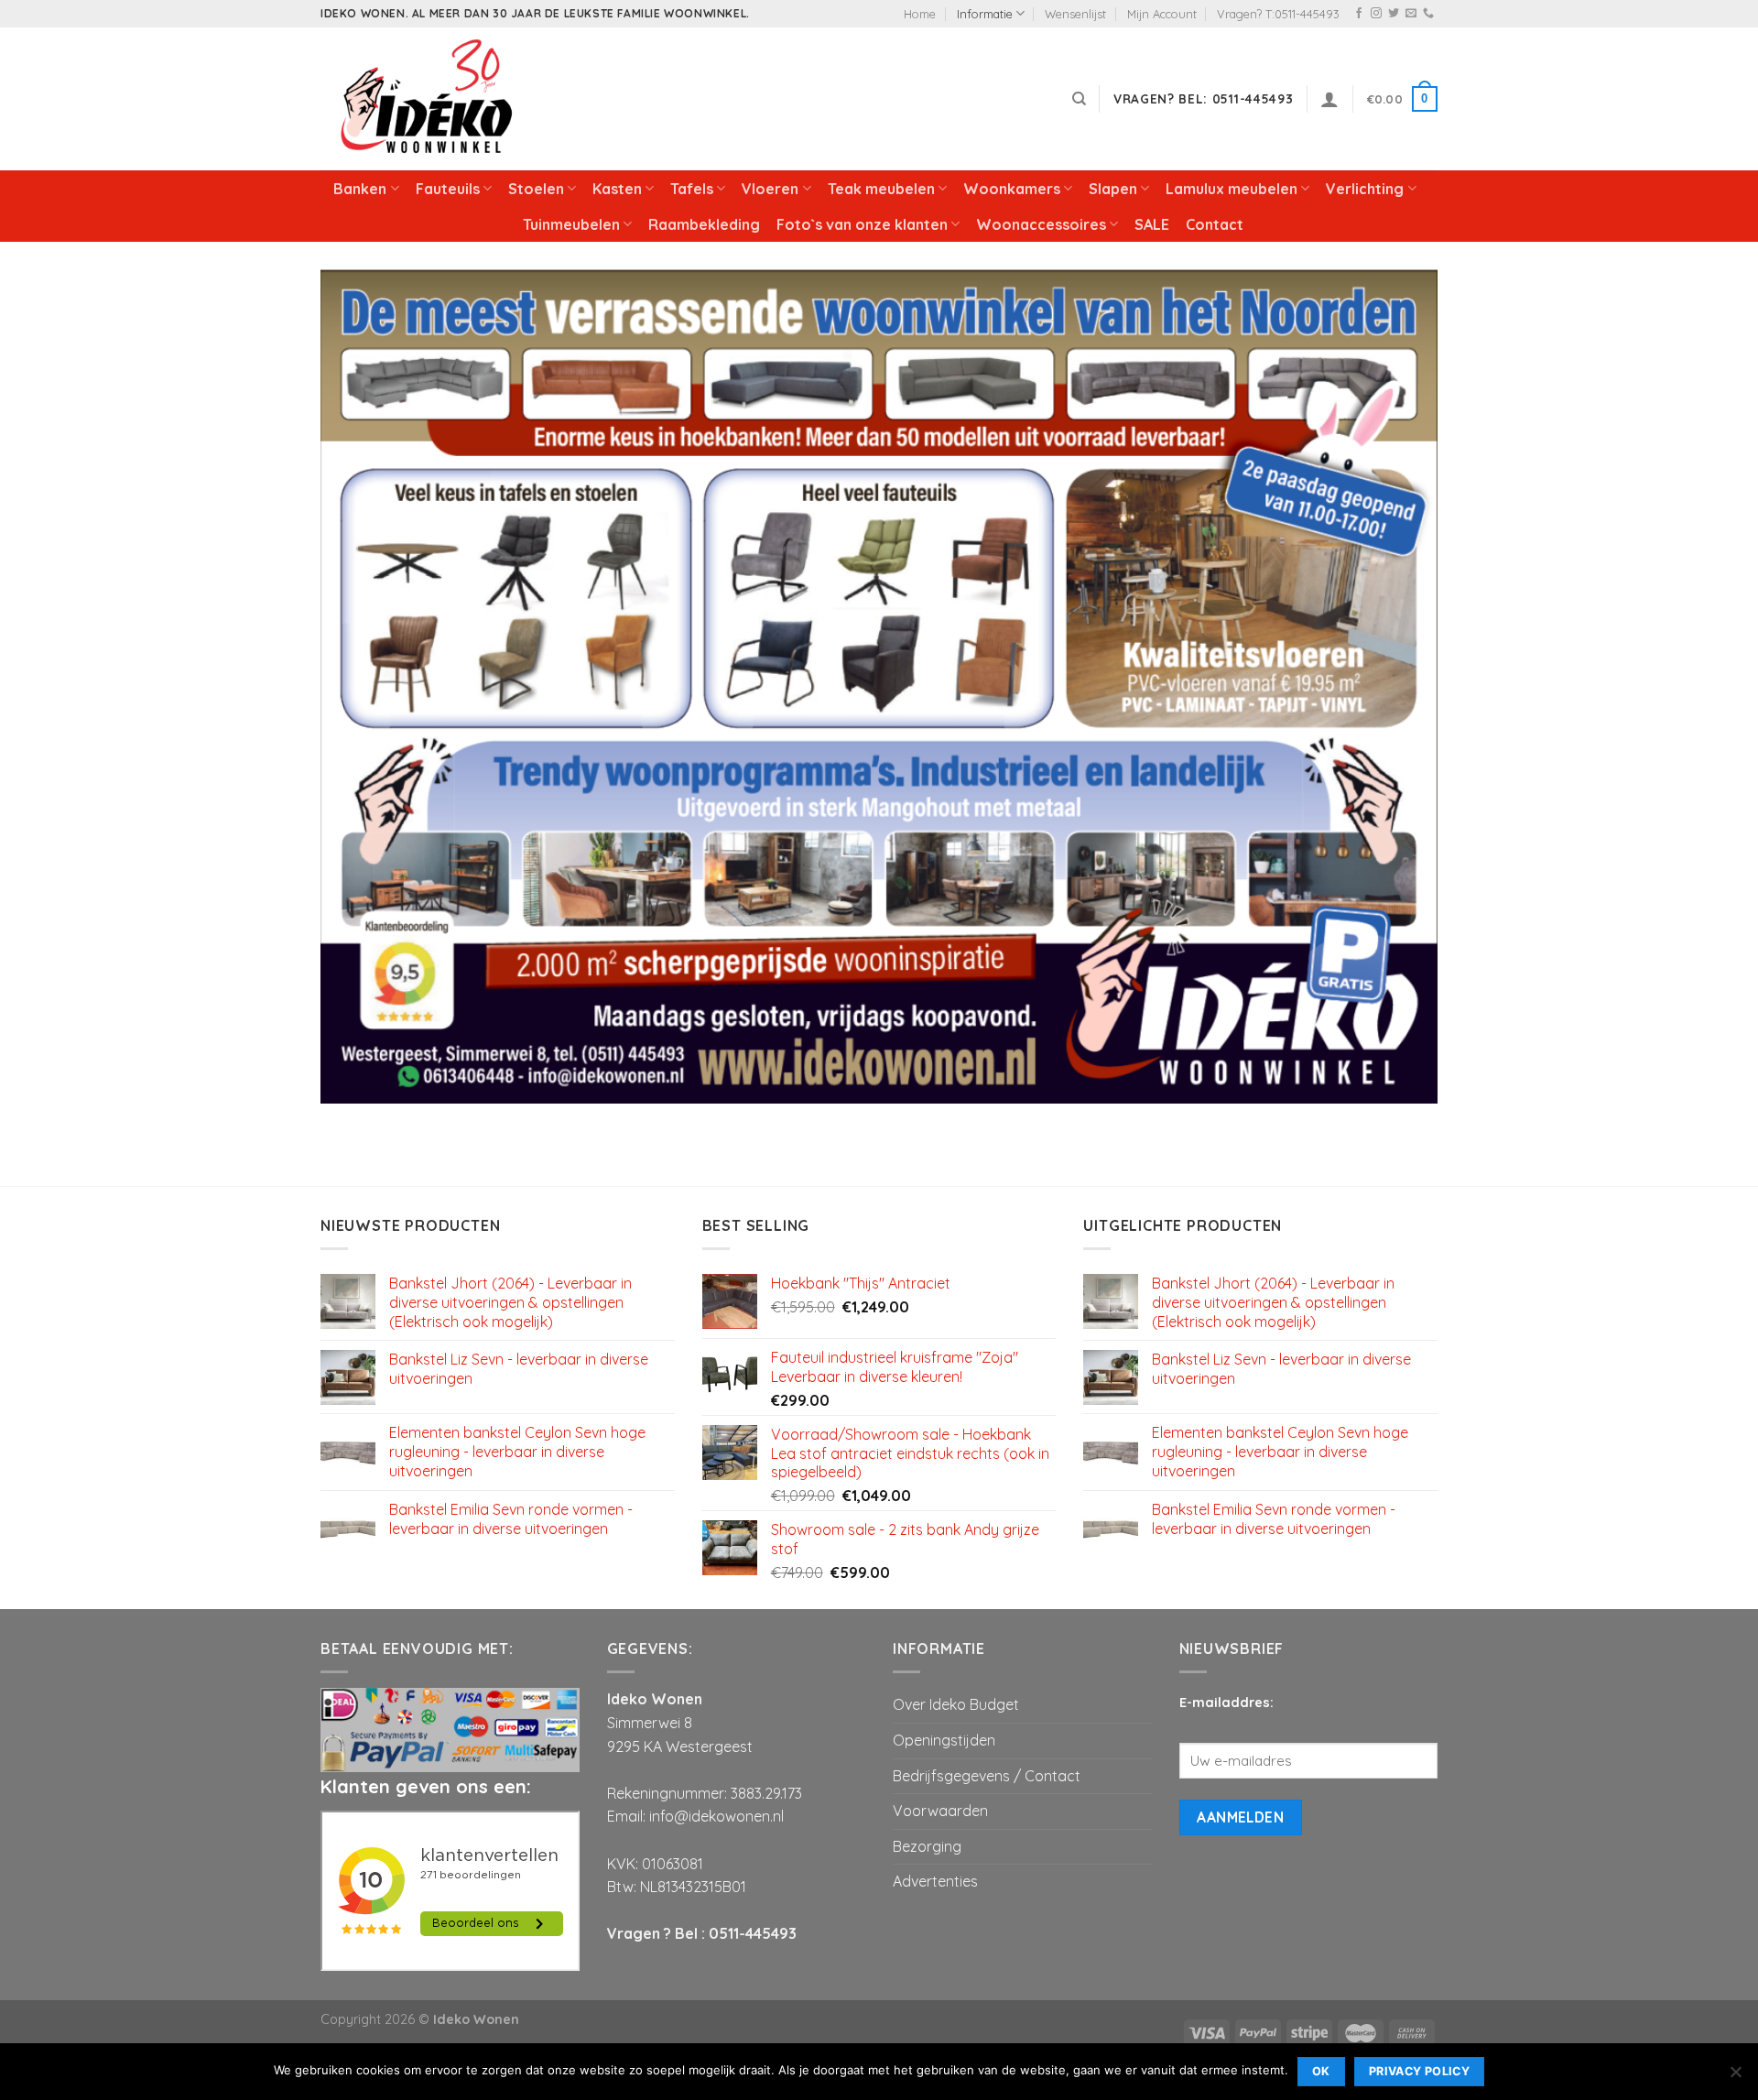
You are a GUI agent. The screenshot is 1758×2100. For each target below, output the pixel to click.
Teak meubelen (881, 189)
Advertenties (935, 1881)
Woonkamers (1012, 189)
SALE (1152, 224)
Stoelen (536, 189)
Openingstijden (944, 1740)
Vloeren (770, 189)
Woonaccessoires (1041, 224)
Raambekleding (704, 224)
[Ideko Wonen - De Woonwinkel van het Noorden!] (430, 99)
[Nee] (1735, 2077)
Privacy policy (1419, 2071)
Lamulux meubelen (1232, 189)
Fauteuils (448, 189)
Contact (1215, 224)
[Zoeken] (1079, 99)
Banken (360, 189)
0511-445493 (753, 1933)
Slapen (1113, 189)
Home (920, 14)
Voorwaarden (940, 1811)
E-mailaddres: (1226, 1703)
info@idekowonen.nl (716, 1816)
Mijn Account (1162, 14)
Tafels (692, 189)
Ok (1321, 2071)
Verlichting (1365, 189)
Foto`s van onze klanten (862, 224)
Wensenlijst (1075, 14)
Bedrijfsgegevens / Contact (987, 1776)
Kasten (617, 189)
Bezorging (927, 1846)
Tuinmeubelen (571, 224)
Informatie (985, 14)
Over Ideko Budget (956, 1704)
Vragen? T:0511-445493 (1278, 14)
